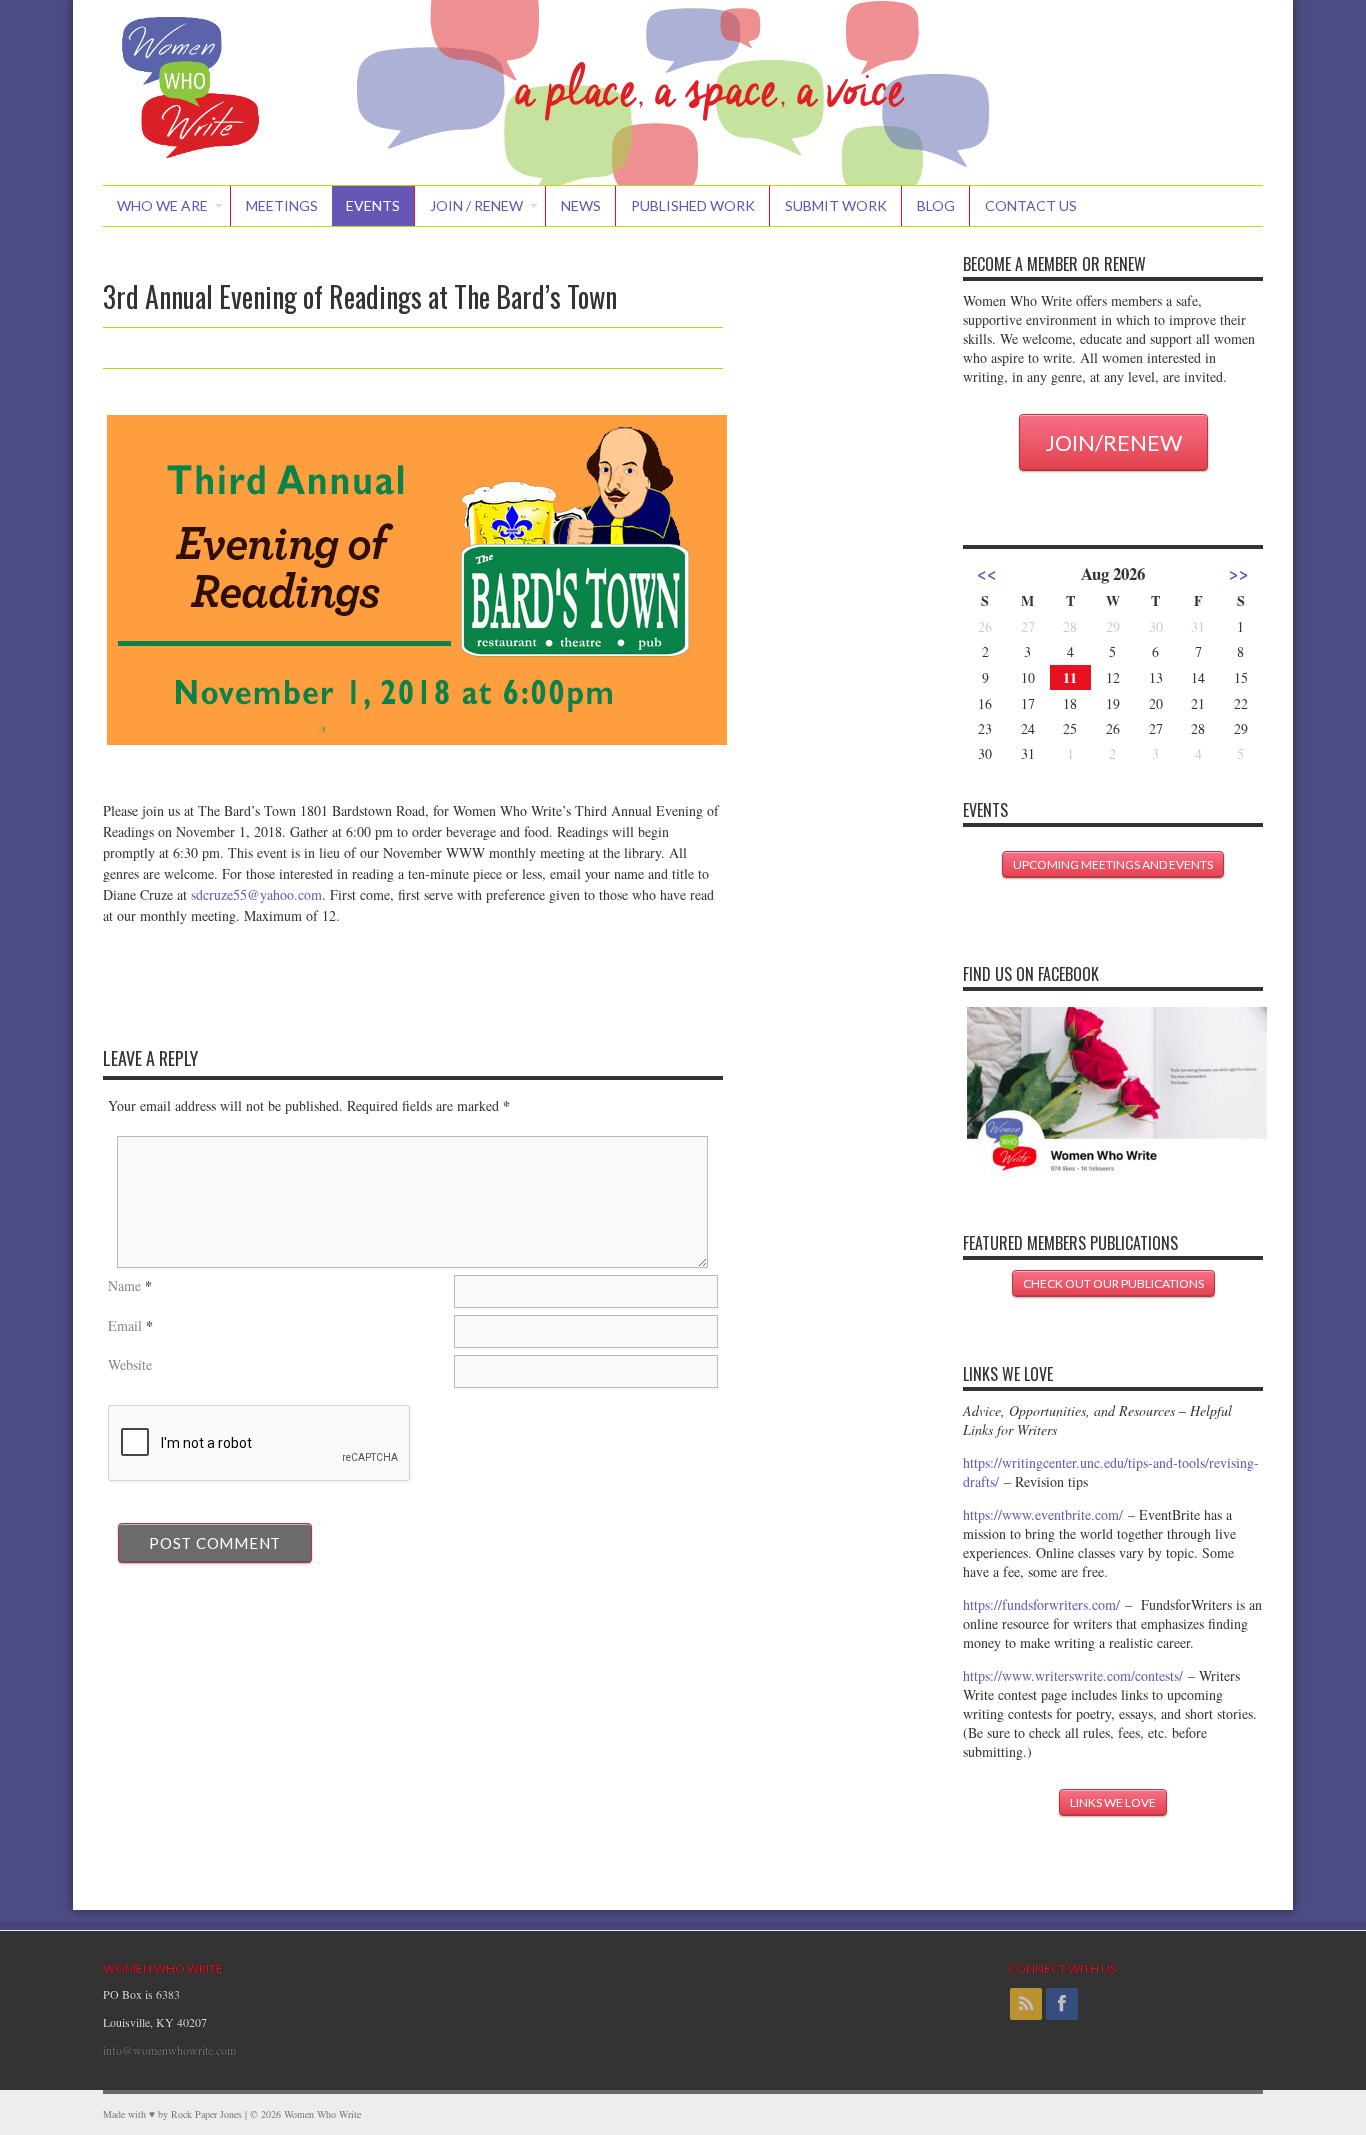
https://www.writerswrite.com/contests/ (1073, 1675)
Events (373, 205)
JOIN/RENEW (1113, 442)
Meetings (282, 205)
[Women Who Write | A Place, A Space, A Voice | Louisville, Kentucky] (190, 160)
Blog (936, 205)
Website (130, 1364)
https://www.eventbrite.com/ (1043, 1514)
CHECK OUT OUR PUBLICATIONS (1113, 1283)
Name (124, 1285)
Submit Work (836, 205)
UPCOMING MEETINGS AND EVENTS (1113, 864)
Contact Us (1031, 205)
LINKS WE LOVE (1113, 1802)
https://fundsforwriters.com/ (1041, 1604)
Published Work (693, 205)
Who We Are (162, 205)
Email (125, 1325)
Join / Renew (476, 205)
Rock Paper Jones (206, 2114)
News (581, 205)
